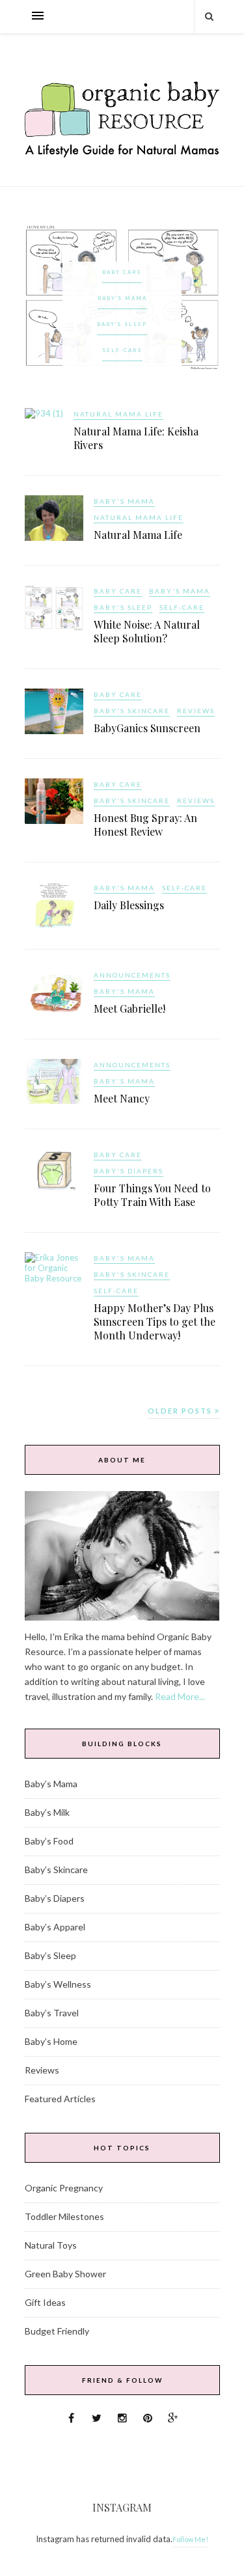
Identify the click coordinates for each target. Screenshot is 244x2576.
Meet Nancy (122, 1098)
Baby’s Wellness (58, 1984)
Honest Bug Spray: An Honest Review (145, 825)
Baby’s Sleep (50, 1955)
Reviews (196, 711)
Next (204, 297)
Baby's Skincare (132, 711)
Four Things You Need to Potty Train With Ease (152, 1195)
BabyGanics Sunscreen (147, 728)
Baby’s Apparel (55, 1927)
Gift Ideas (45, 2302)
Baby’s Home (51, 2041)
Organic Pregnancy (64, 2188)
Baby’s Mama (51, 1784)
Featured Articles (60, 2099)
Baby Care (122, 272)
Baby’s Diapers (55, 1898)
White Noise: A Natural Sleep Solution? (147, 631)
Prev (41, 297)
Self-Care (122, 350)
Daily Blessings (129, 905)
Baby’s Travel (52, 2013)
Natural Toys (51, 2245)
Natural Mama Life (118, 414)
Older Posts (181, 1411)
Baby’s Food (49, 1841)
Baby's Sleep (122, 324)
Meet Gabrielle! (129, 1008)
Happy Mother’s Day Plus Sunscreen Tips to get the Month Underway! (155, 1322)
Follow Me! (190, 2539)
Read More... (180, 1696)
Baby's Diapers (129, 1171)
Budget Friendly (57, 2331)
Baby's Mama (122, 298)
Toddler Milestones (64, 2216)
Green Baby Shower (65, 2274)
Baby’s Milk (47, 1812)
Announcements (132, 975)
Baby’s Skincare (56, 1870)
